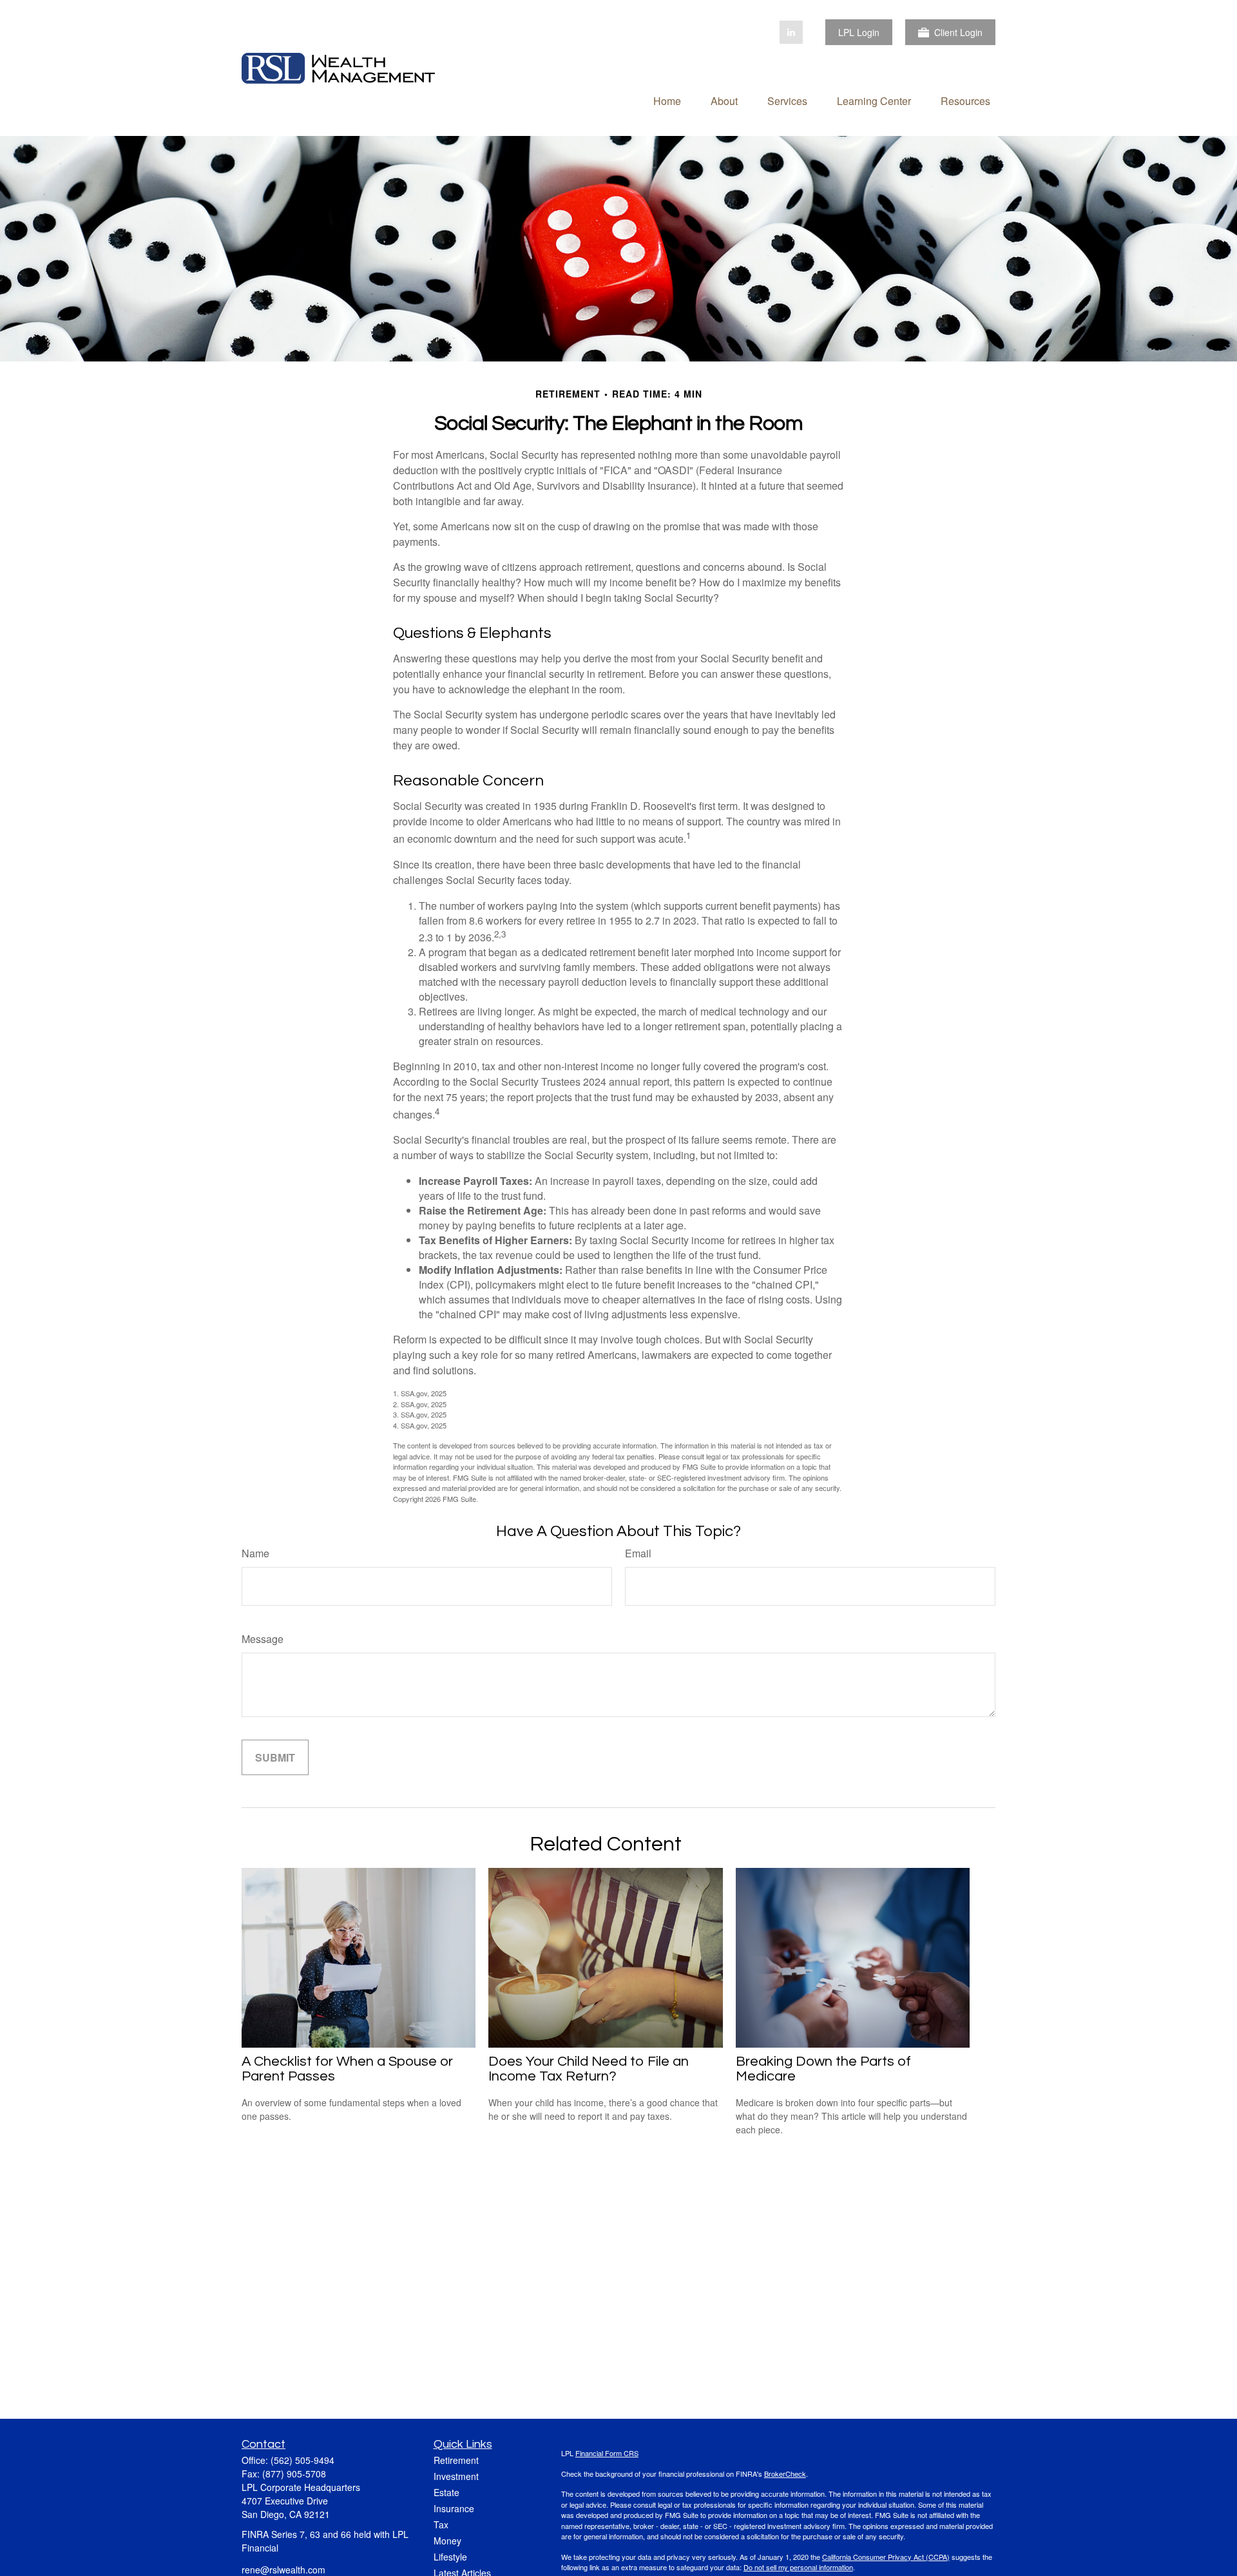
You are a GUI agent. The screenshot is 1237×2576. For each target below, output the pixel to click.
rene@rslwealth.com (283, 2570)
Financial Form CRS (607, 2453)
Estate (446, 2492)
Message (263, 1639)
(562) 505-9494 (302, 2460)
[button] (667, 100)
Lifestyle (450, 2557)
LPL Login (859, 32)
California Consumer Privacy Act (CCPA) (886, 2557)
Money (447, 2541)
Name (255, 1553)
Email (638, 1553)
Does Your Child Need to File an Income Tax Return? (589, 2069)
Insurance (454, 2508)
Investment (456, 2476)
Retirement (456, 2460)
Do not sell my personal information (798, 2567)
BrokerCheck (785, 2474)
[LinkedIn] (791, 32)
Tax (441, 2524)
